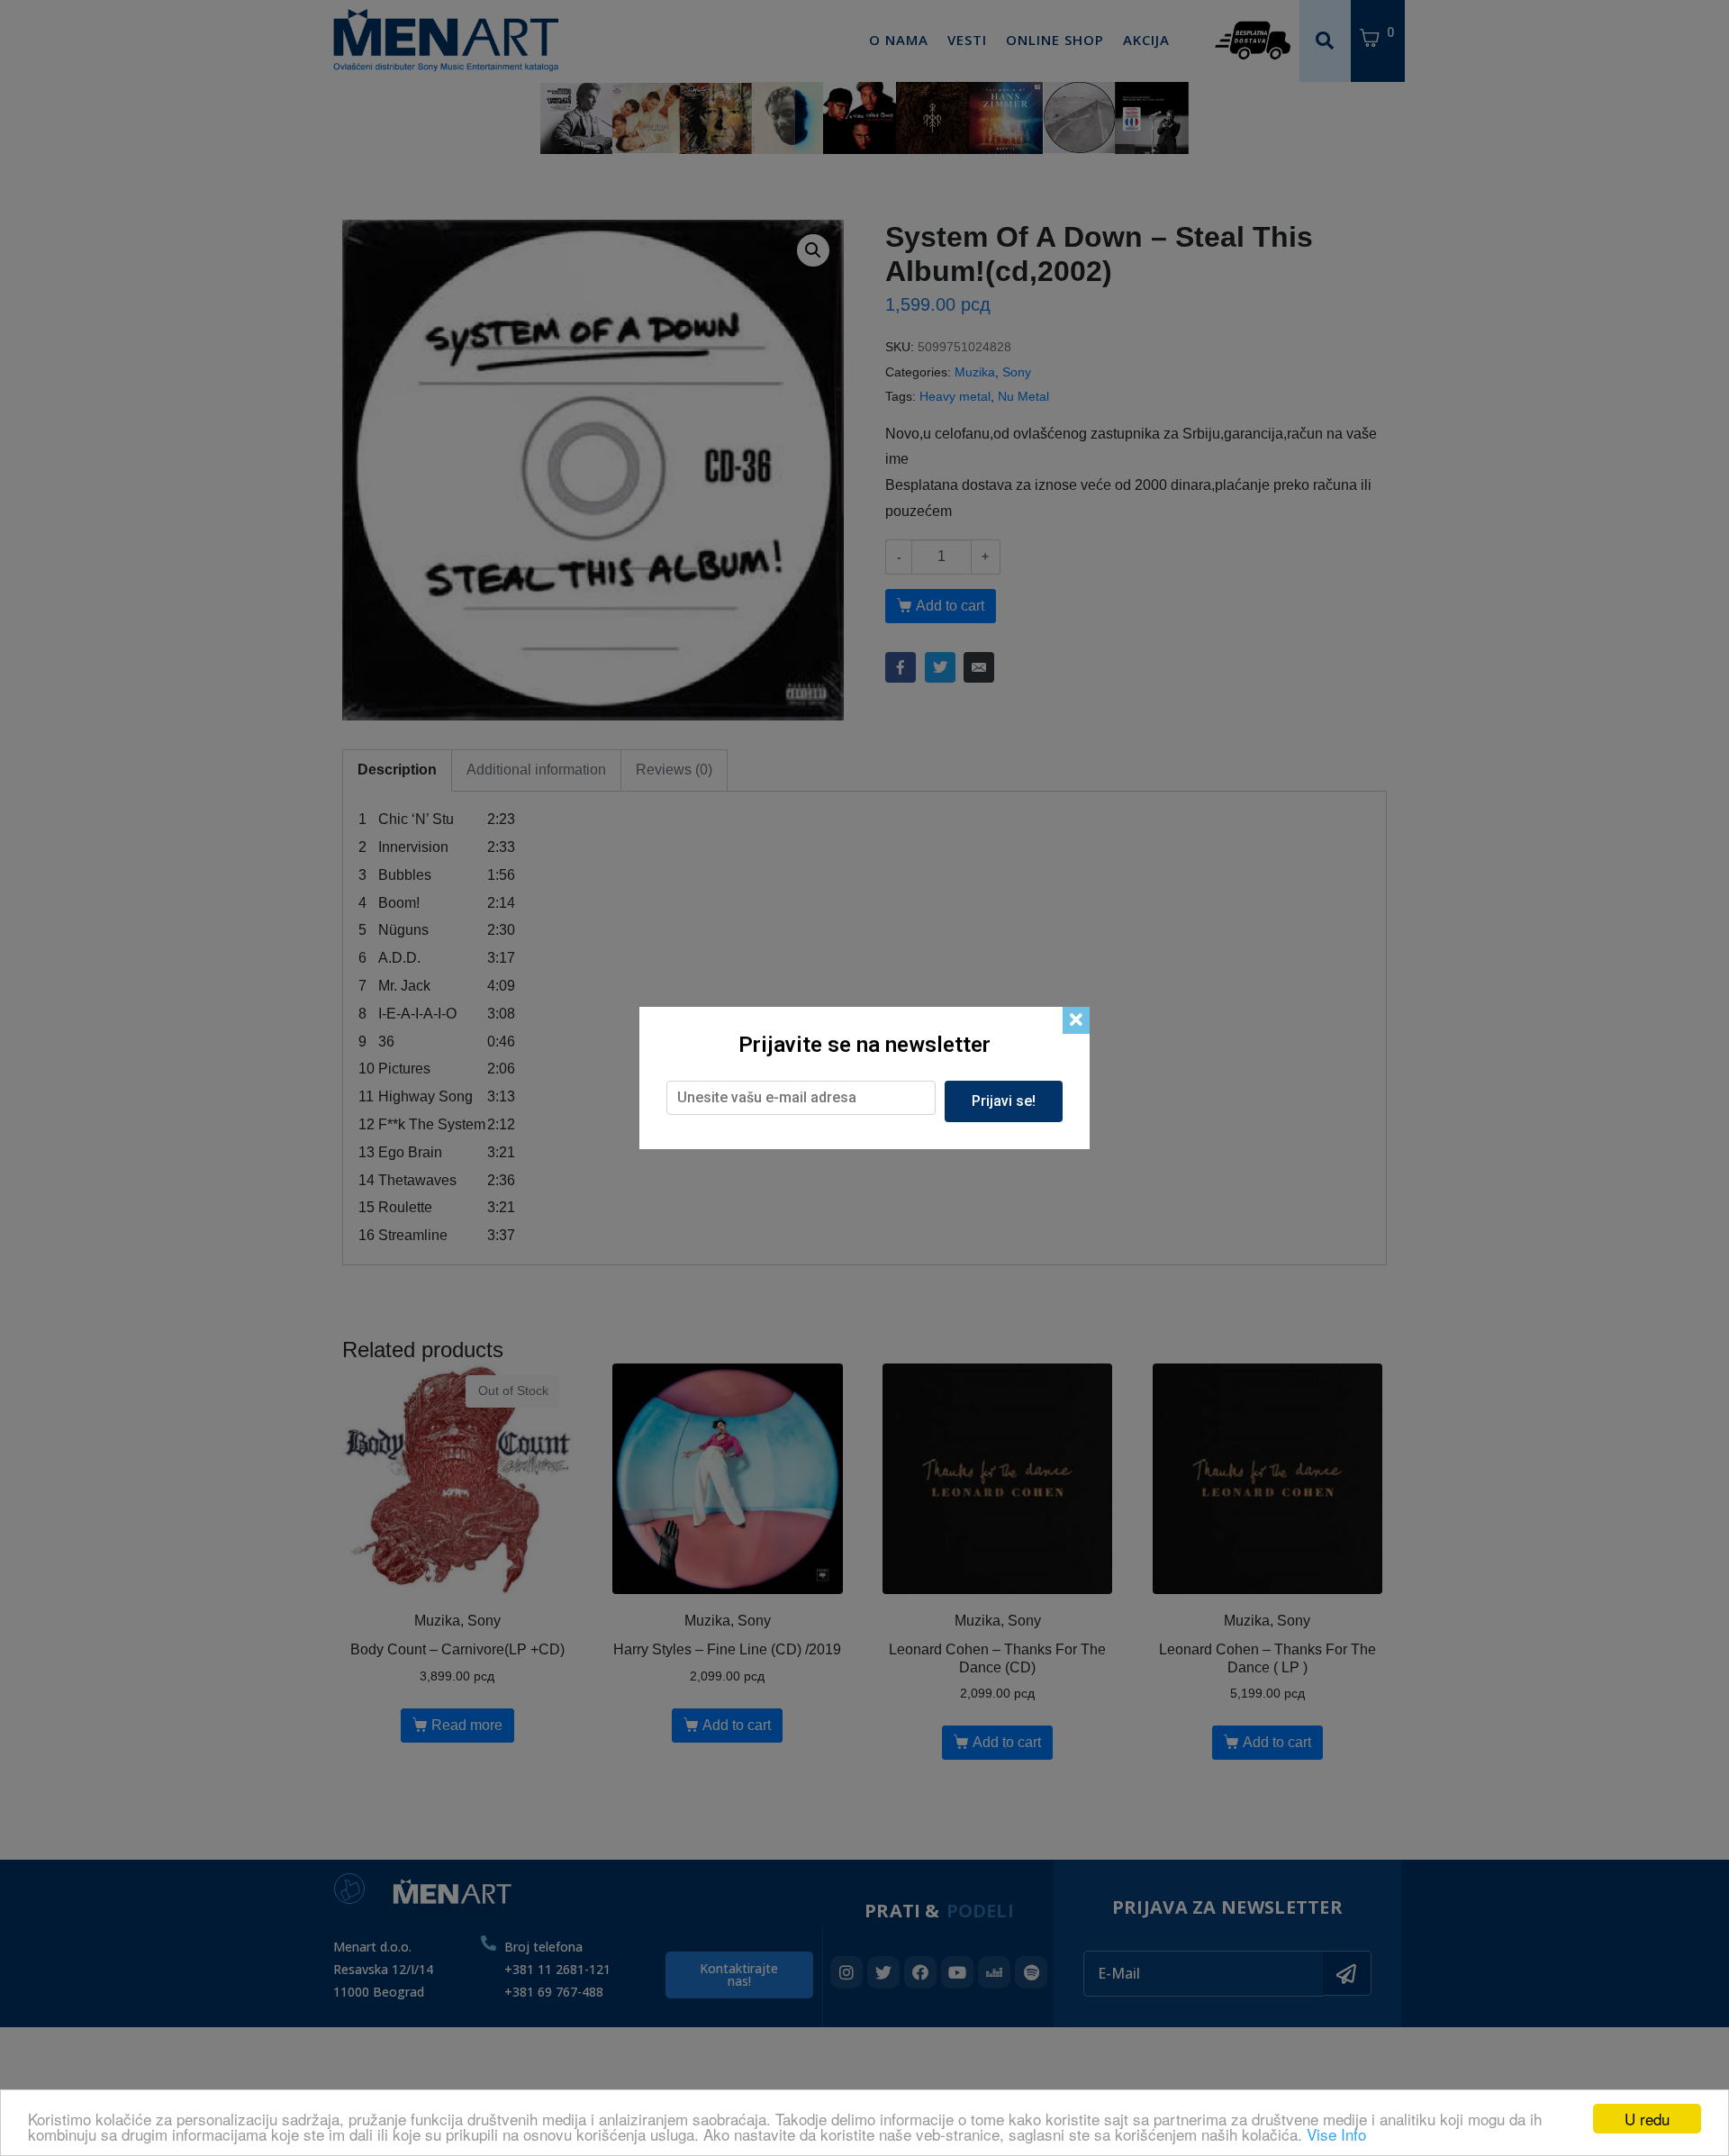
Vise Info (1336, 2134)
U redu (1647, 2119)
